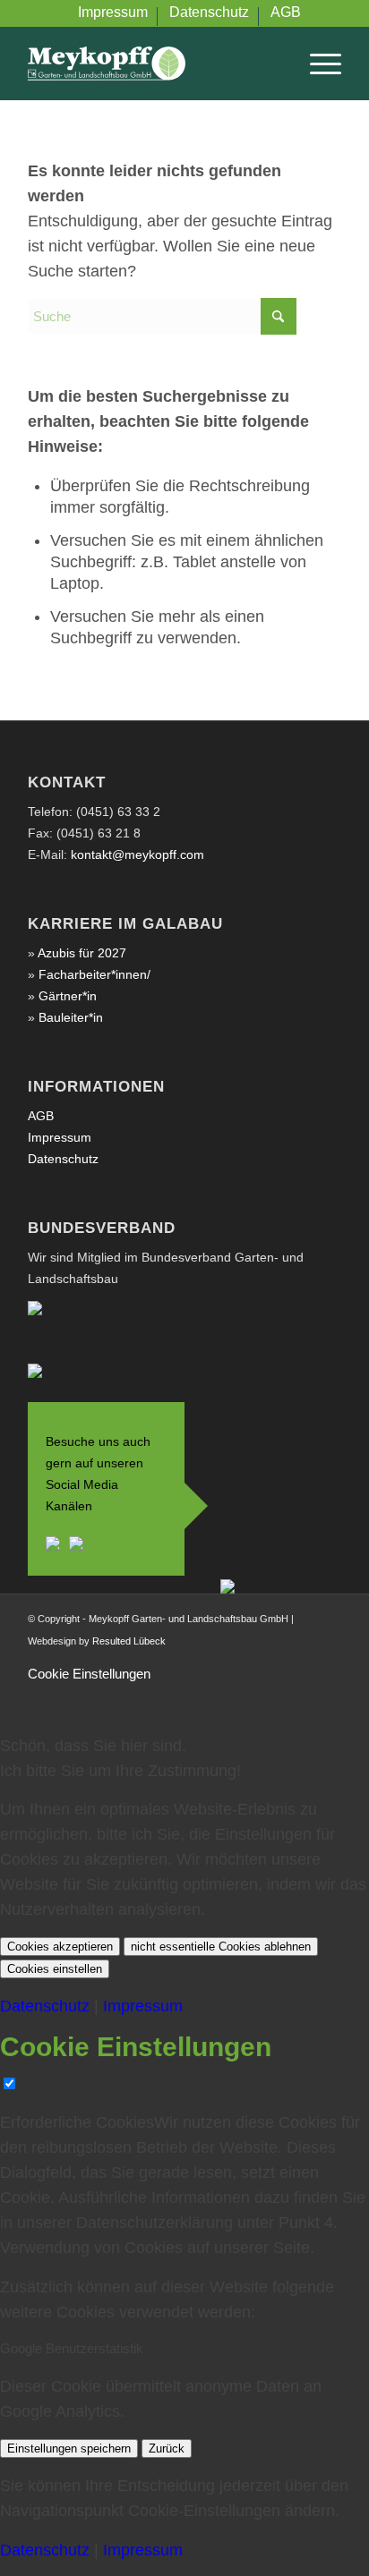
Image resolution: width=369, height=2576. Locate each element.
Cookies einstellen (55, 1969)
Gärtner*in (68, 996)
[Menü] (317, 64)
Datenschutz (63, 1159)
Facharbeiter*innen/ (94, 974)
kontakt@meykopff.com (137, 854)
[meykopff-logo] (153, 64)
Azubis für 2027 (82, 953)
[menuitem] (113, 17)
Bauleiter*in (71, 1017)
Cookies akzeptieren (60, 1947)
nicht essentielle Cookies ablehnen (221, 1947)
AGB (41, 1116)
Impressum (60, 1137)
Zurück (167, 2448)
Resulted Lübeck (129, 1641)
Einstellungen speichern (69, 2448)
